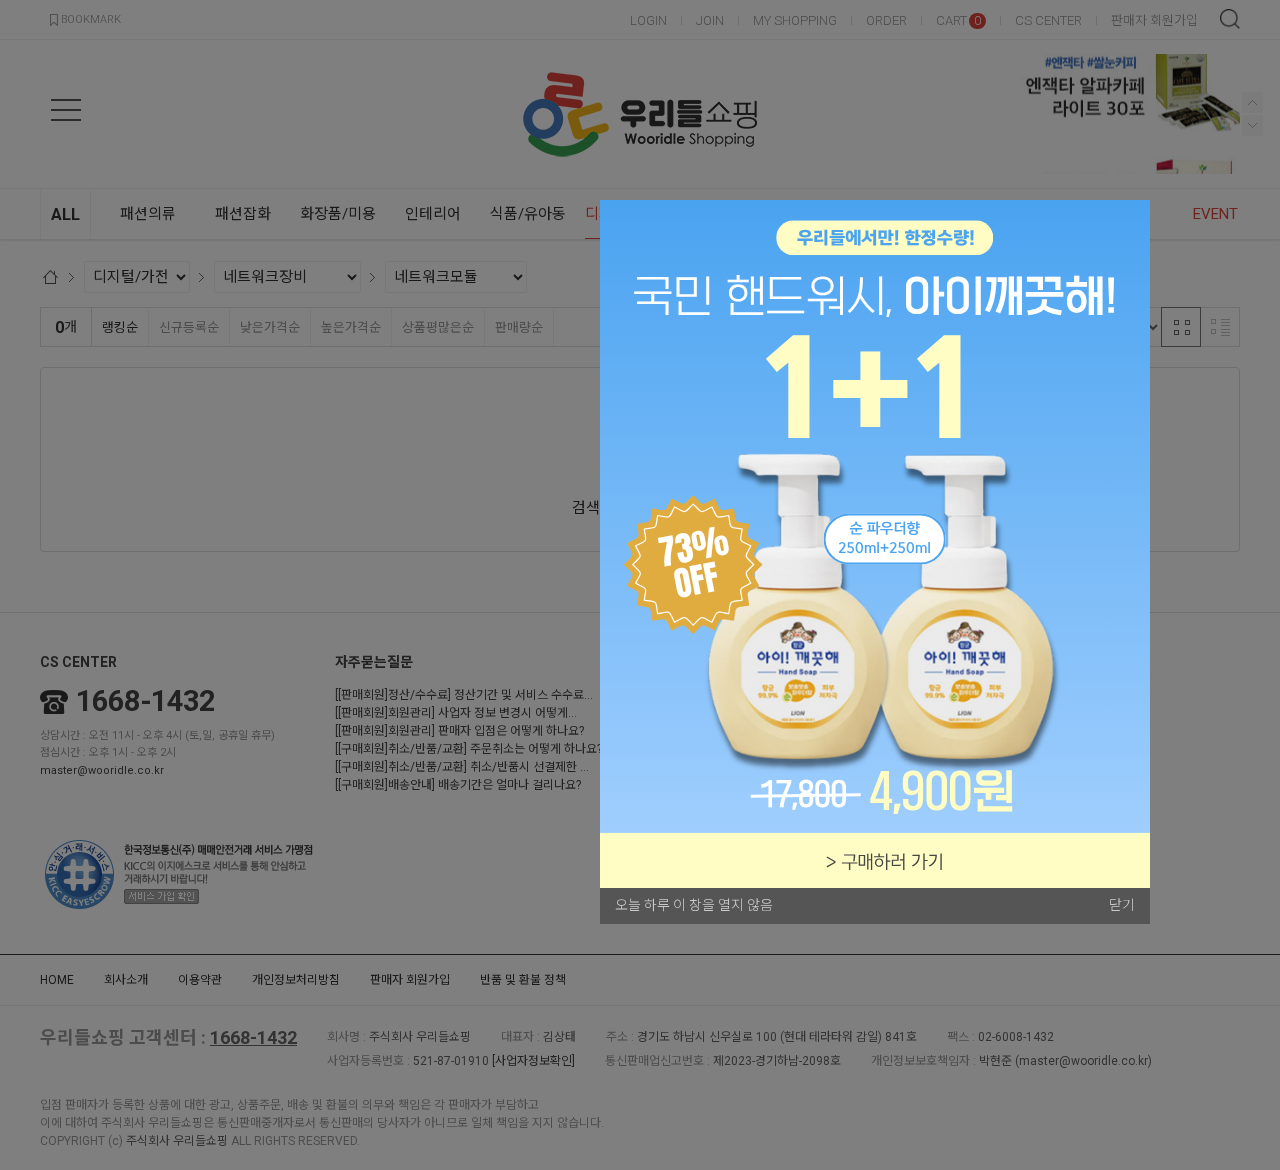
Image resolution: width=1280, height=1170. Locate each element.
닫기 (1122, 905)
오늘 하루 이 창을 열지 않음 (694, 905)
